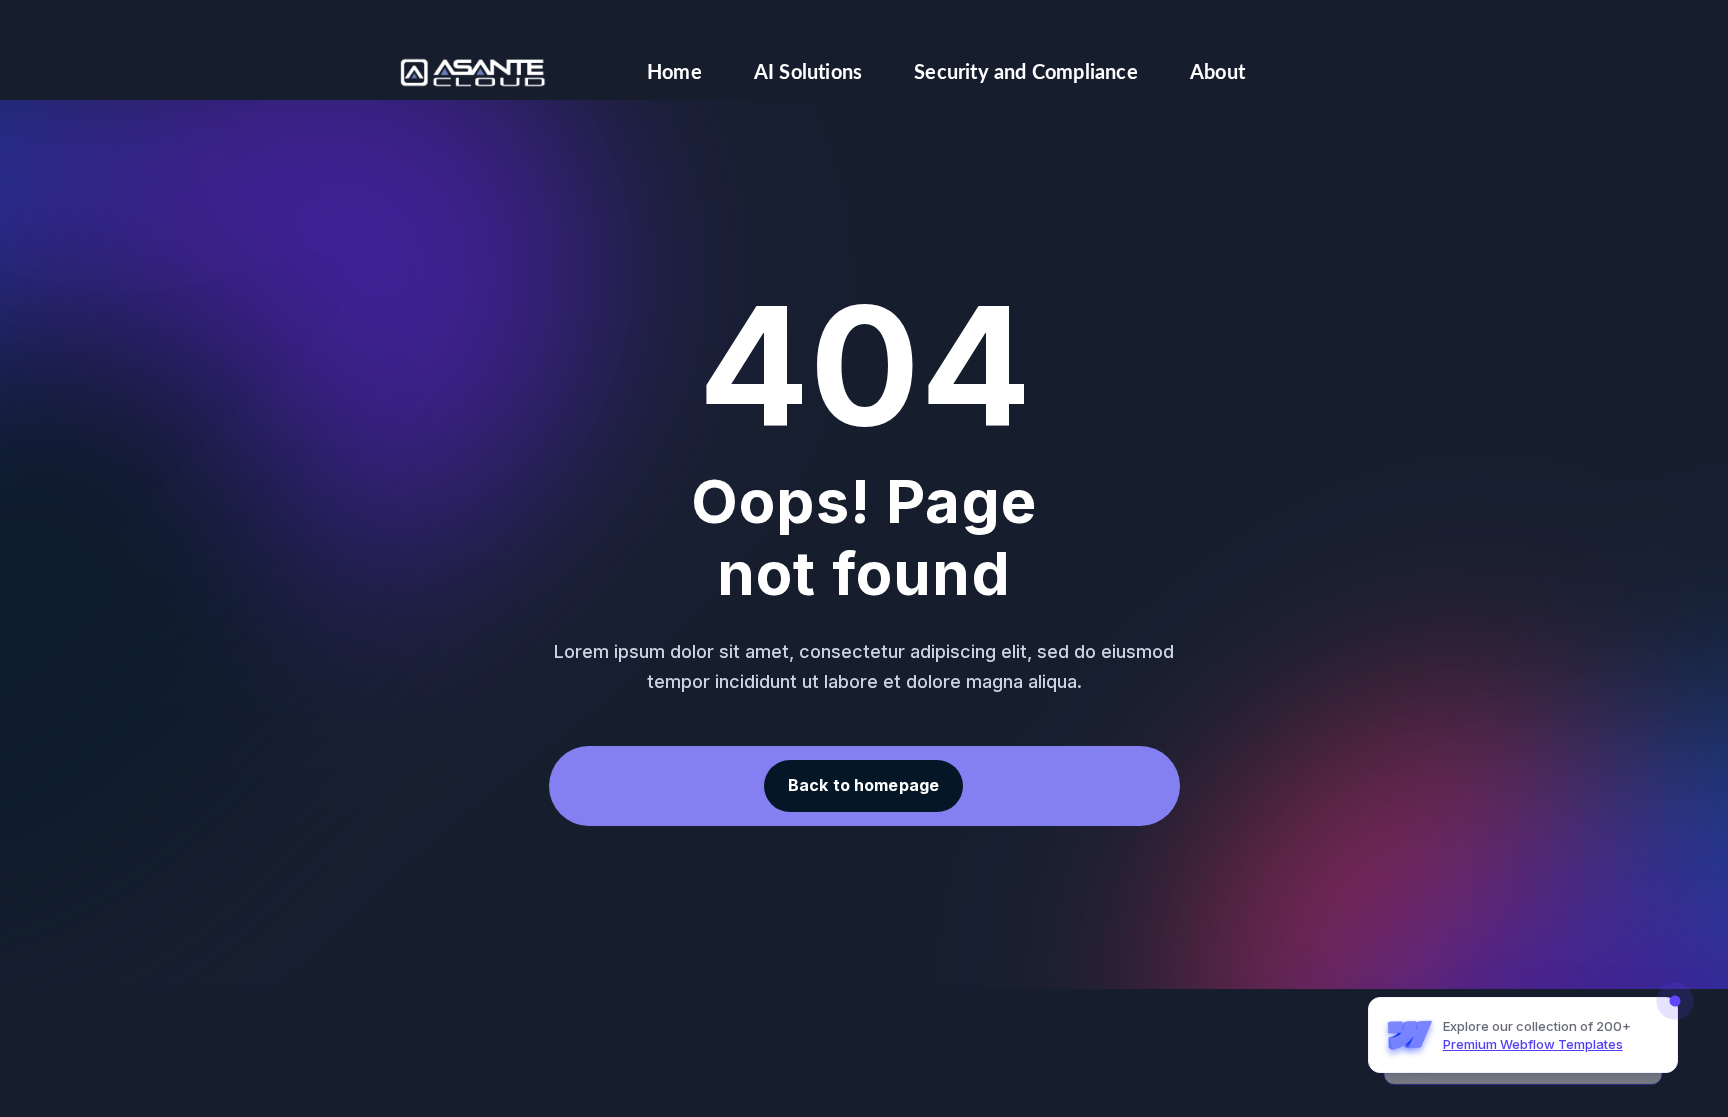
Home (674, 73)
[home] (473, 72)
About (1217, 73)
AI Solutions (808, 73)
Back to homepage (864, 785)
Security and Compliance (1026, 73)
